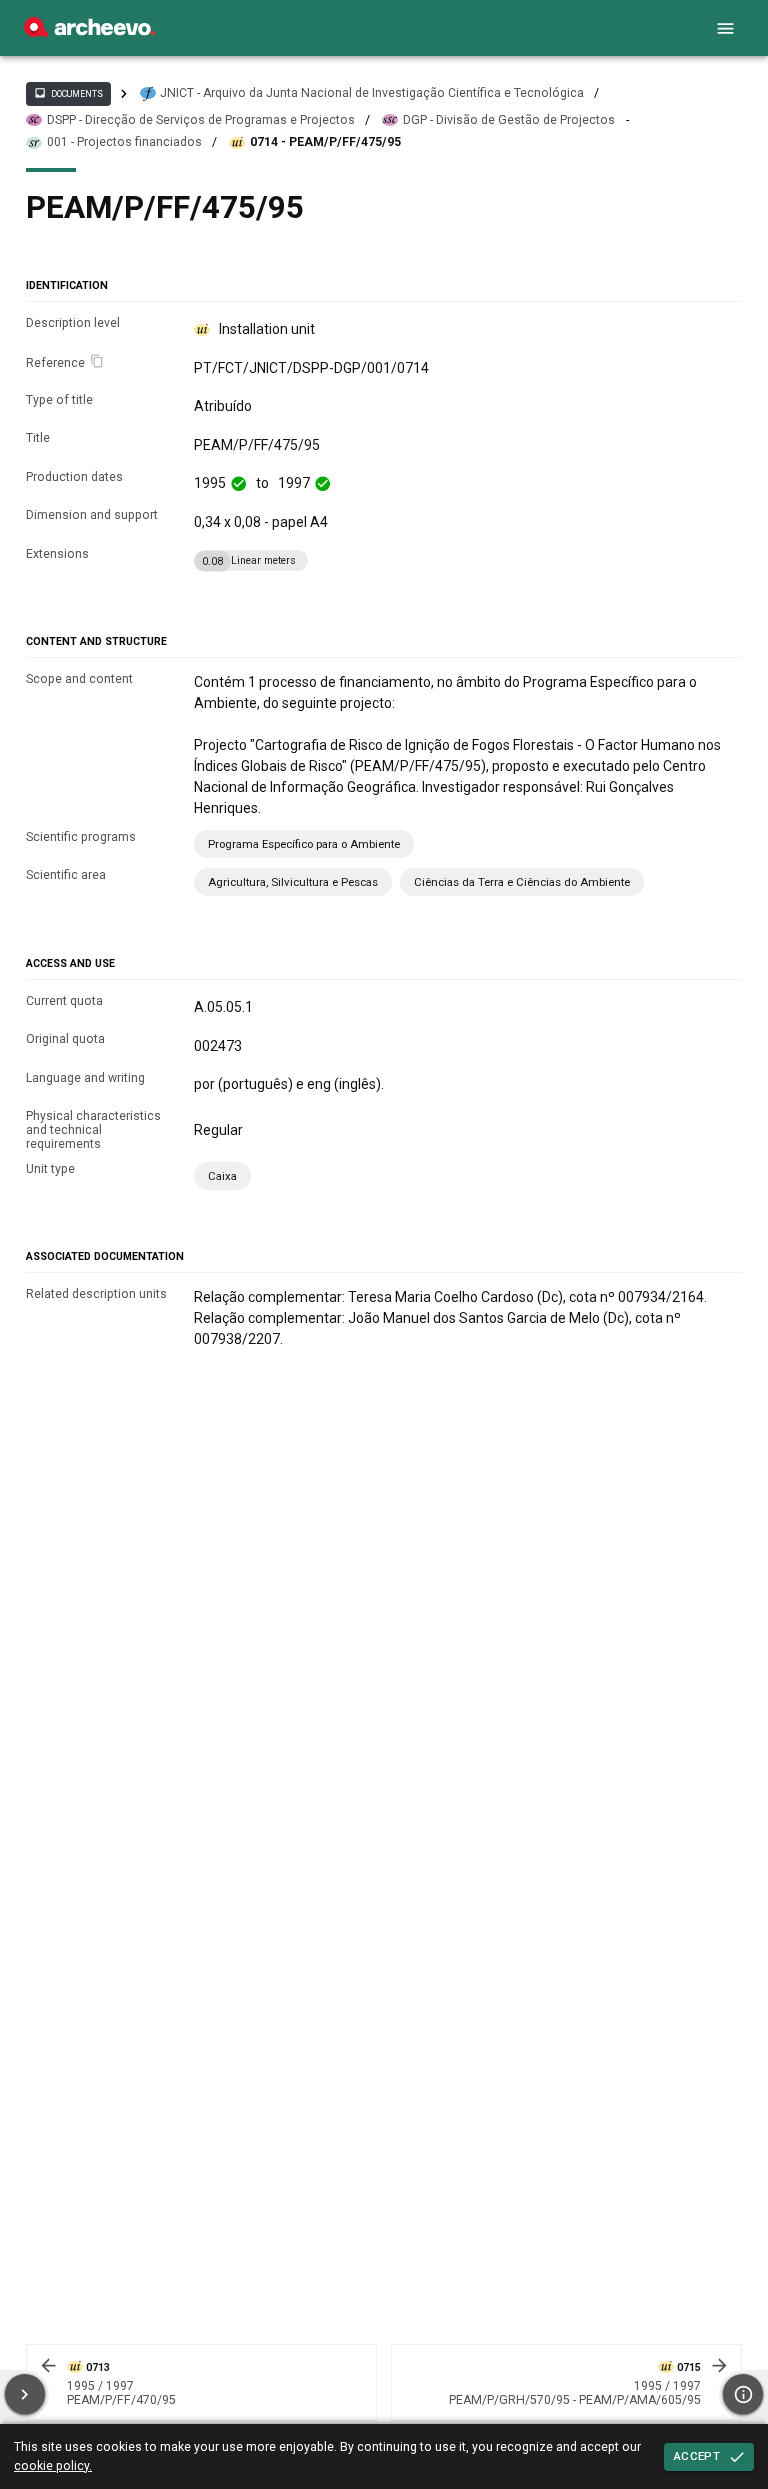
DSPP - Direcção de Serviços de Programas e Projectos (201, 120)
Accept (697, 2456)
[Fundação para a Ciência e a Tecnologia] (89, 32)
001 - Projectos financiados (124, 142)
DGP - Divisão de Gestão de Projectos (509, 120)
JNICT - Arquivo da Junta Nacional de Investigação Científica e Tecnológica (372, 93)
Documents (68, 93)
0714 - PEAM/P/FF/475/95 (325, 142)
